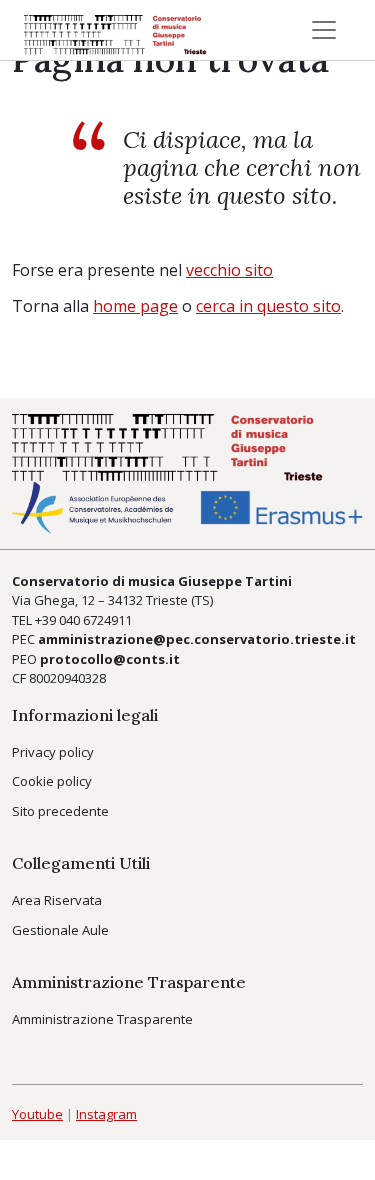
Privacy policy (53, 752)
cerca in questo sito (268, 306)
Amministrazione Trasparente (102, 1019)
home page (135, 306)
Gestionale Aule (60, 930)
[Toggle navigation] (324, 30)
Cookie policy (52, 781)
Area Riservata (57, 900)
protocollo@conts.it (110, 659)
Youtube (37, 1114)
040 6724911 (95, 620)
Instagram (106, 1114)
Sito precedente (60, 811)
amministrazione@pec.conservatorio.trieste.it (197, 639)
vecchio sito (229, 270)
